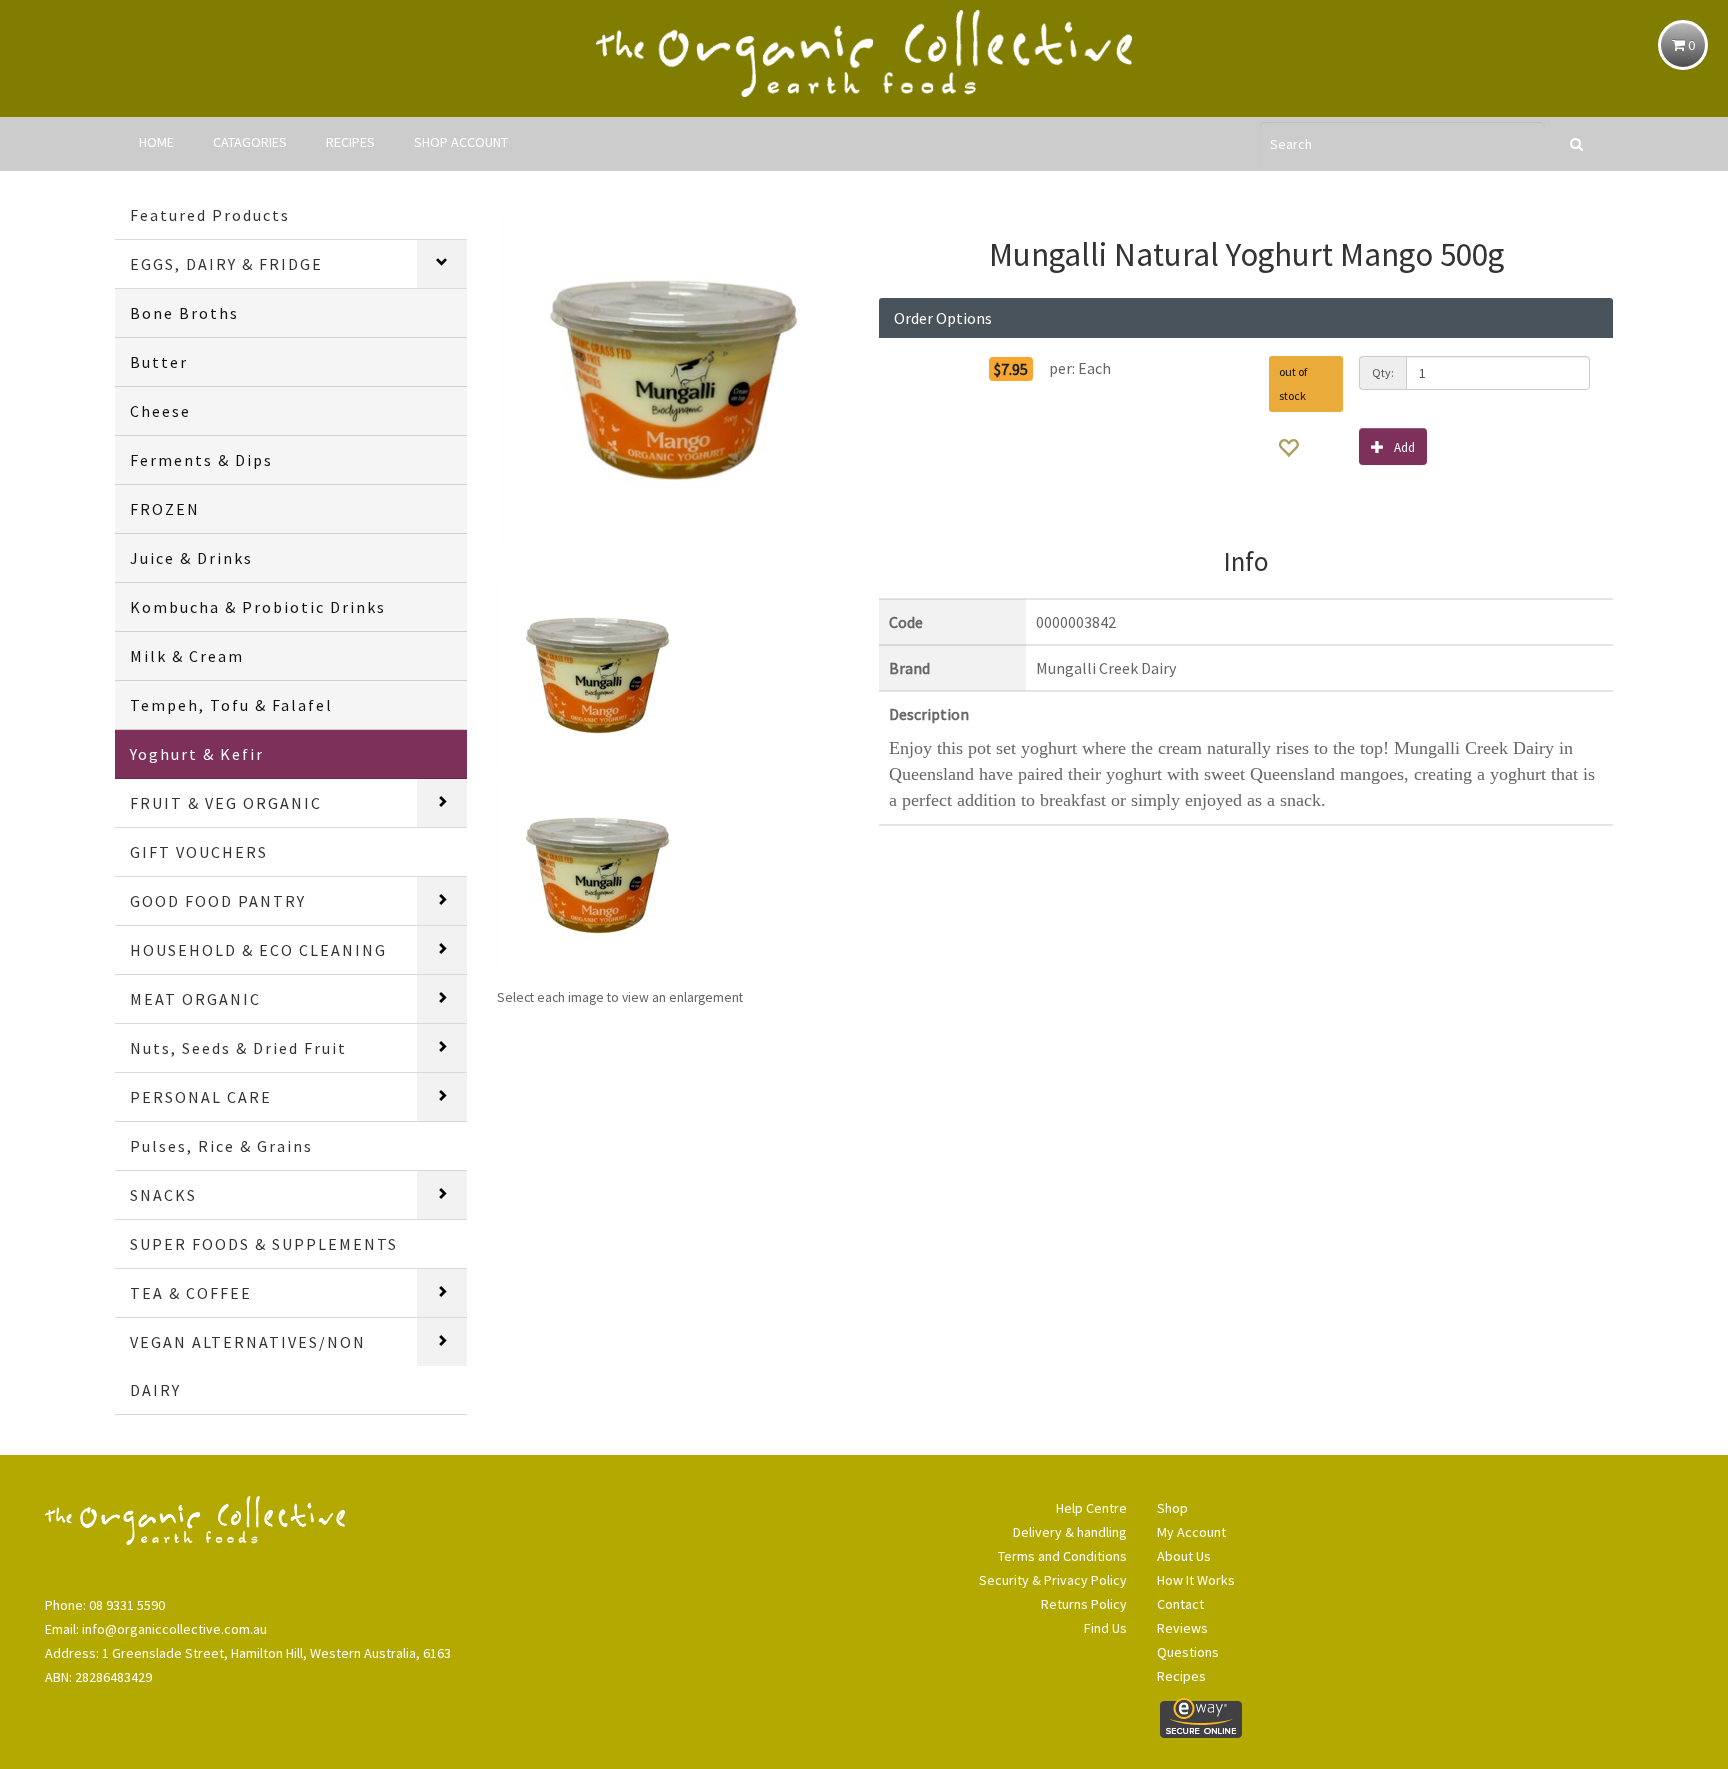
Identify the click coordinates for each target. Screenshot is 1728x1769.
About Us (1184, 1556)
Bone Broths (184, 313)
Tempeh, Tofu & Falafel (231, 705)
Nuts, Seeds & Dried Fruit (238, 1048)
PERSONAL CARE (201, 1097)
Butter (159, 362)
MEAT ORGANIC (195, 999)
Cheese (160, 411)
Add (1404, 447)
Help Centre (1091, 1508)
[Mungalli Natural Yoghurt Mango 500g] (673, 378)
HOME (156, 142)
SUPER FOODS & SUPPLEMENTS (264, 1244)
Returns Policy (1084, 1604)
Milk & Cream (187, 656)
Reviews (1182, 1628)
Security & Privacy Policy (1053, 1580)
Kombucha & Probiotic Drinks (258, 607)
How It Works (1196, 1580)
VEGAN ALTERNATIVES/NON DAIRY (248, 1366)
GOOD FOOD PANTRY (218, 901)
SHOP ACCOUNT (461, 142)
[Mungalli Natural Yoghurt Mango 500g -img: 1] (597, 672)
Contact (1180, 1604)
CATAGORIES (250, 142)
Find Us (1105, 1628)
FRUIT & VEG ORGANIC (226, 803)
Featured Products (210, 215)
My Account (1191, 1532)
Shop (1172, 1508)
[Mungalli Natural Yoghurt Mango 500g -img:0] (597, 872)
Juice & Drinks (191, 558)
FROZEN (165, 509)
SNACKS (163, 1195)
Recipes (1181, 1676)
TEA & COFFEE (191, 1293)
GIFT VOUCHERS (199, 852)
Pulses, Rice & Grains (221, 1146)
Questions (1188, 1652)
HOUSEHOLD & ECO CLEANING (258, 950)
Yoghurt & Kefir (197, 754)
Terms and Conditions (1062, 1556)
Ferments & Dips (201, 460)
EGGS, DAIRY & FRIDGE (226, 264)
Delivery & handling (1070, 1532)
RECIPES (350, 142)
